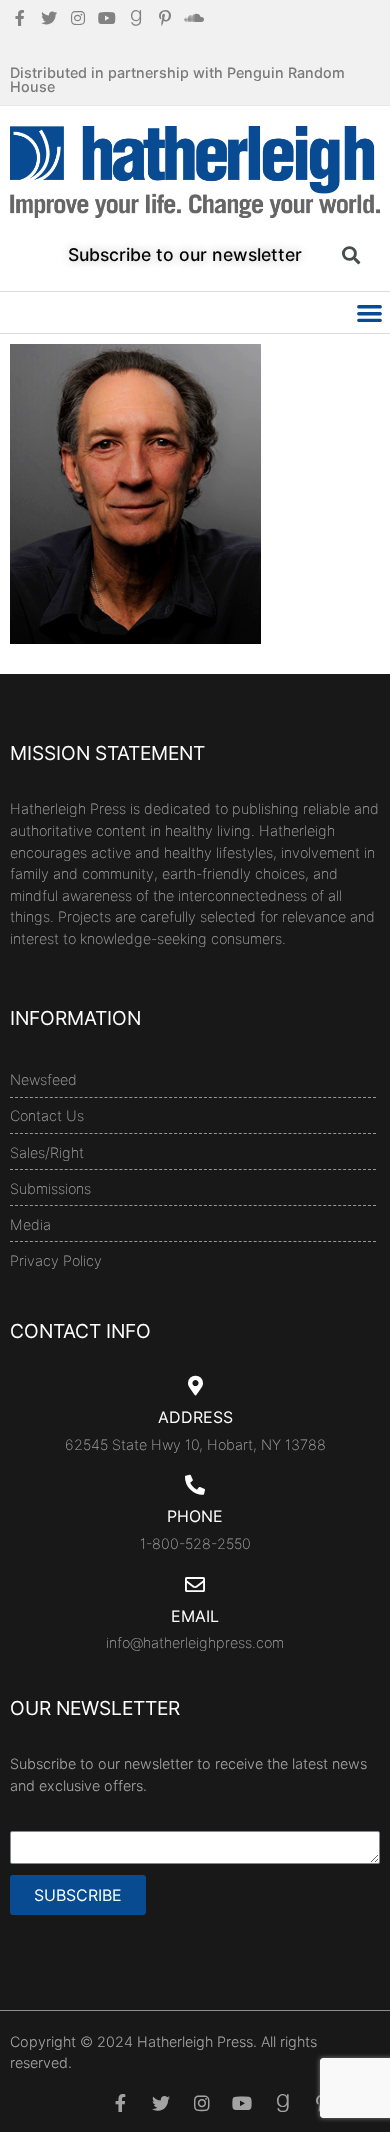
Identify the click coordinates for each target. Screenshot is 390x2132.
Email (195, 1616)
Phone (195, 1516)
